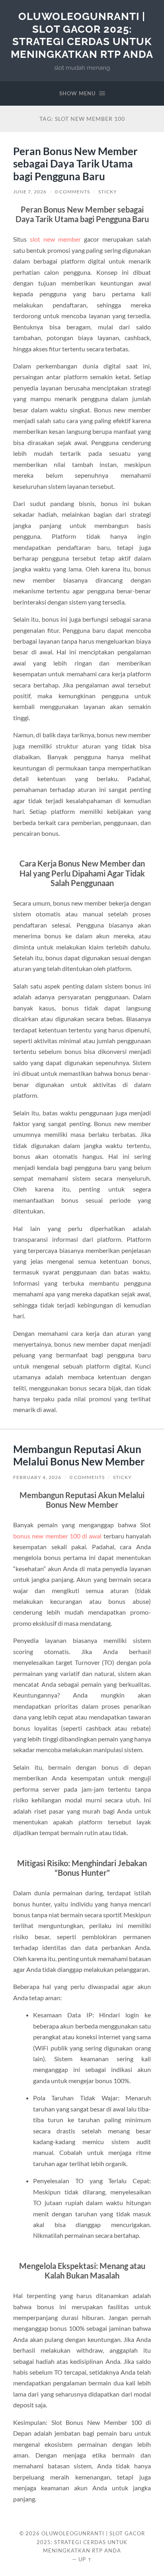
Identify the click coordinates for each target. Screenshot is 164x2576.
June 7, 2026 (30, 192)
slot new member (55, 239)
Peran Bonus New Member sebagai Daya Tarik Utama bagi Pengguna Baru (75, 164)
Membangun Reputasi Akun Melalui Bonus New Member (79, 1455)
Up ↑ (85, 2559)
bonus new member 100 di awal (58, 1536)
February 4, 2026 (37, 1477)
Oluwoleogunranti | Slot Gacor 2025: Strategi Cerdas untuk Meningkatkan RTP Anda (82, 35)
